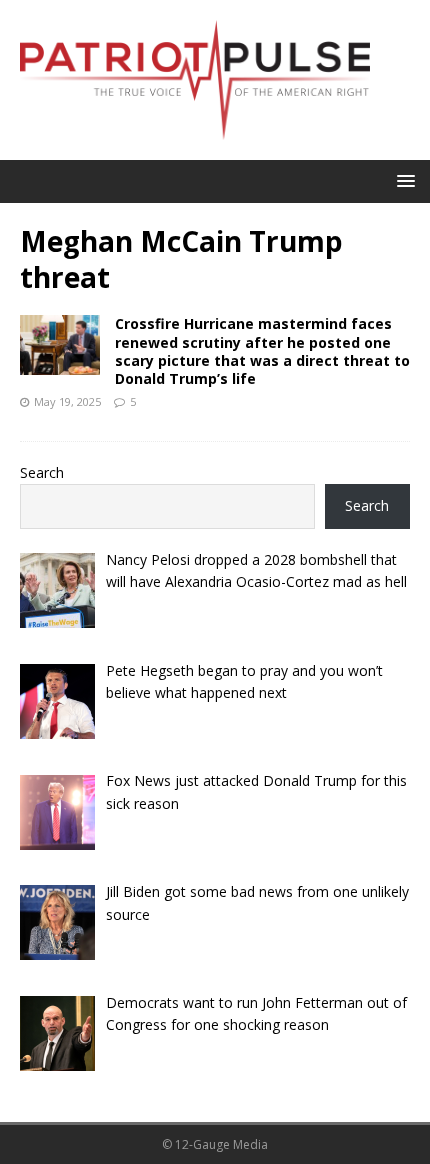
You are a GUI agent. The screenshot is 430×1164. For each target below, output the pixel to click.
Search (42, 472)
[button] (402, 180)
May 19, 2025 (67, 401)
